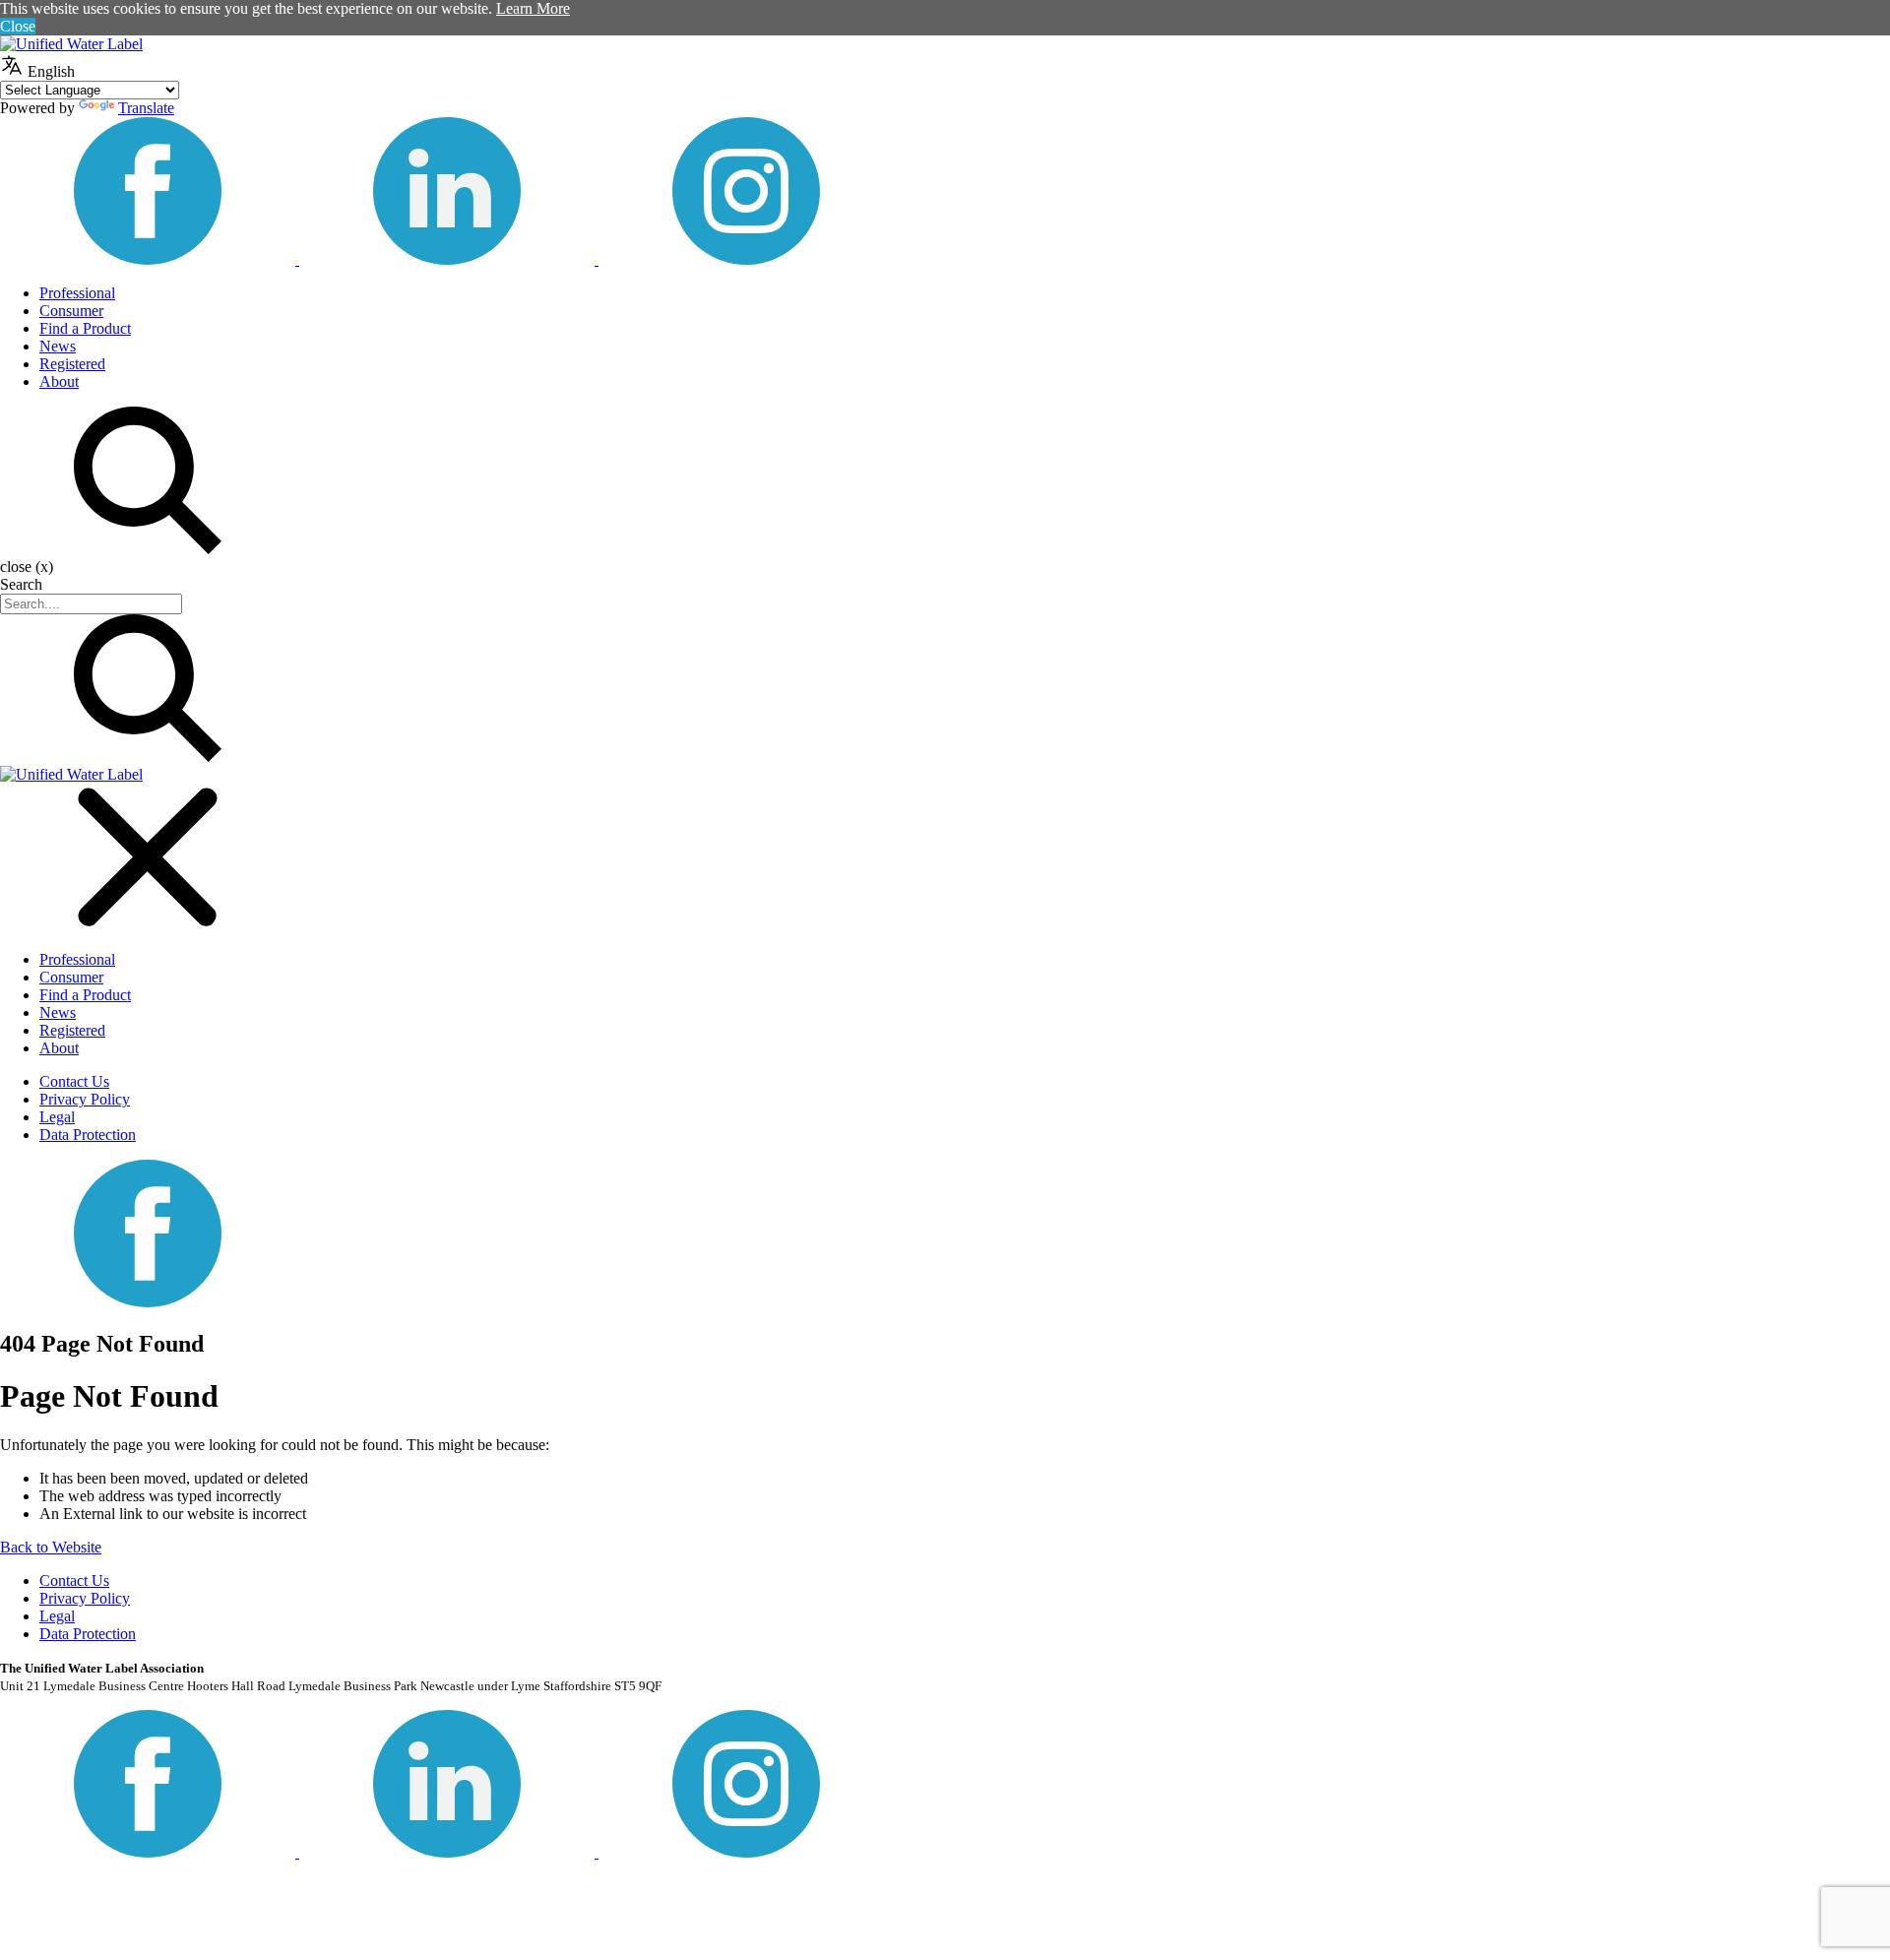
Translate (146, 108)
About (59, 381)
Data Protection (88, 1135)
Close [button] (18, 26)
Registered (72, 364)
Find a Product (85, 328)
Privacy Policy (85, 1099)
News (58, 346)
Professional (77, 293)
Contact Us (74, 1081)
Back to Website (51, 1547)
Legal (57, 1117)
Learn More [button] (533, 8)
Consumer (71, 311)
